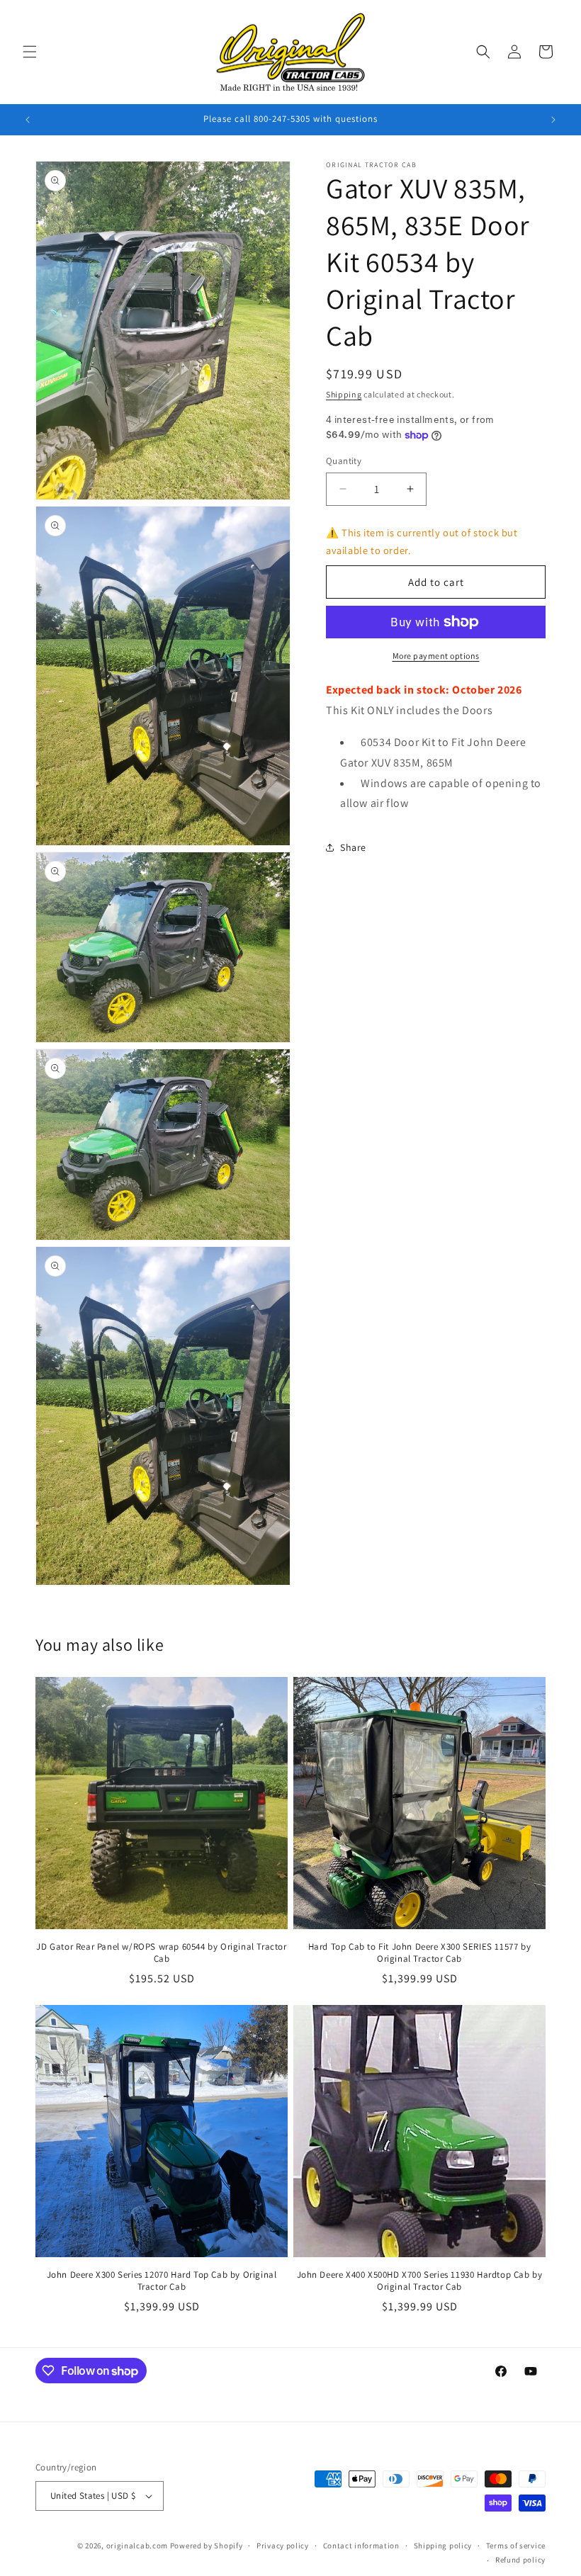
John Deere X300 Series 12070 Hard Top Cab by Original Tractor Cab (162, 2281)
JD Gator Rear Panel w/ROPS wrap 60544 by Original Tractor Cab (161, 1953)
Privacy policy (283, 2546)
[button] (30, 52)
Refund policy (520, 2560)
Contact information (361, 2546)
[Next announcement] (553, 120)
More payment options (436, 656)
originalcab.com (137, 2546)
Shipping (344, 394)
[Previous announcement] (28, 120)
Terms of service (516, 2546)
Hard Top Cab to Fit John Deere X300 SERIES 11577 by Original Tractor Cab (420, 1953)
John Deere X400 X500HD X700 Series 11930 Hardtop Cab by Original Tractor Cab (420, 2281)
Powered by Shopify (207, 2546)
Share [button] (353, 847)
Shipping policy (443, 2546)
